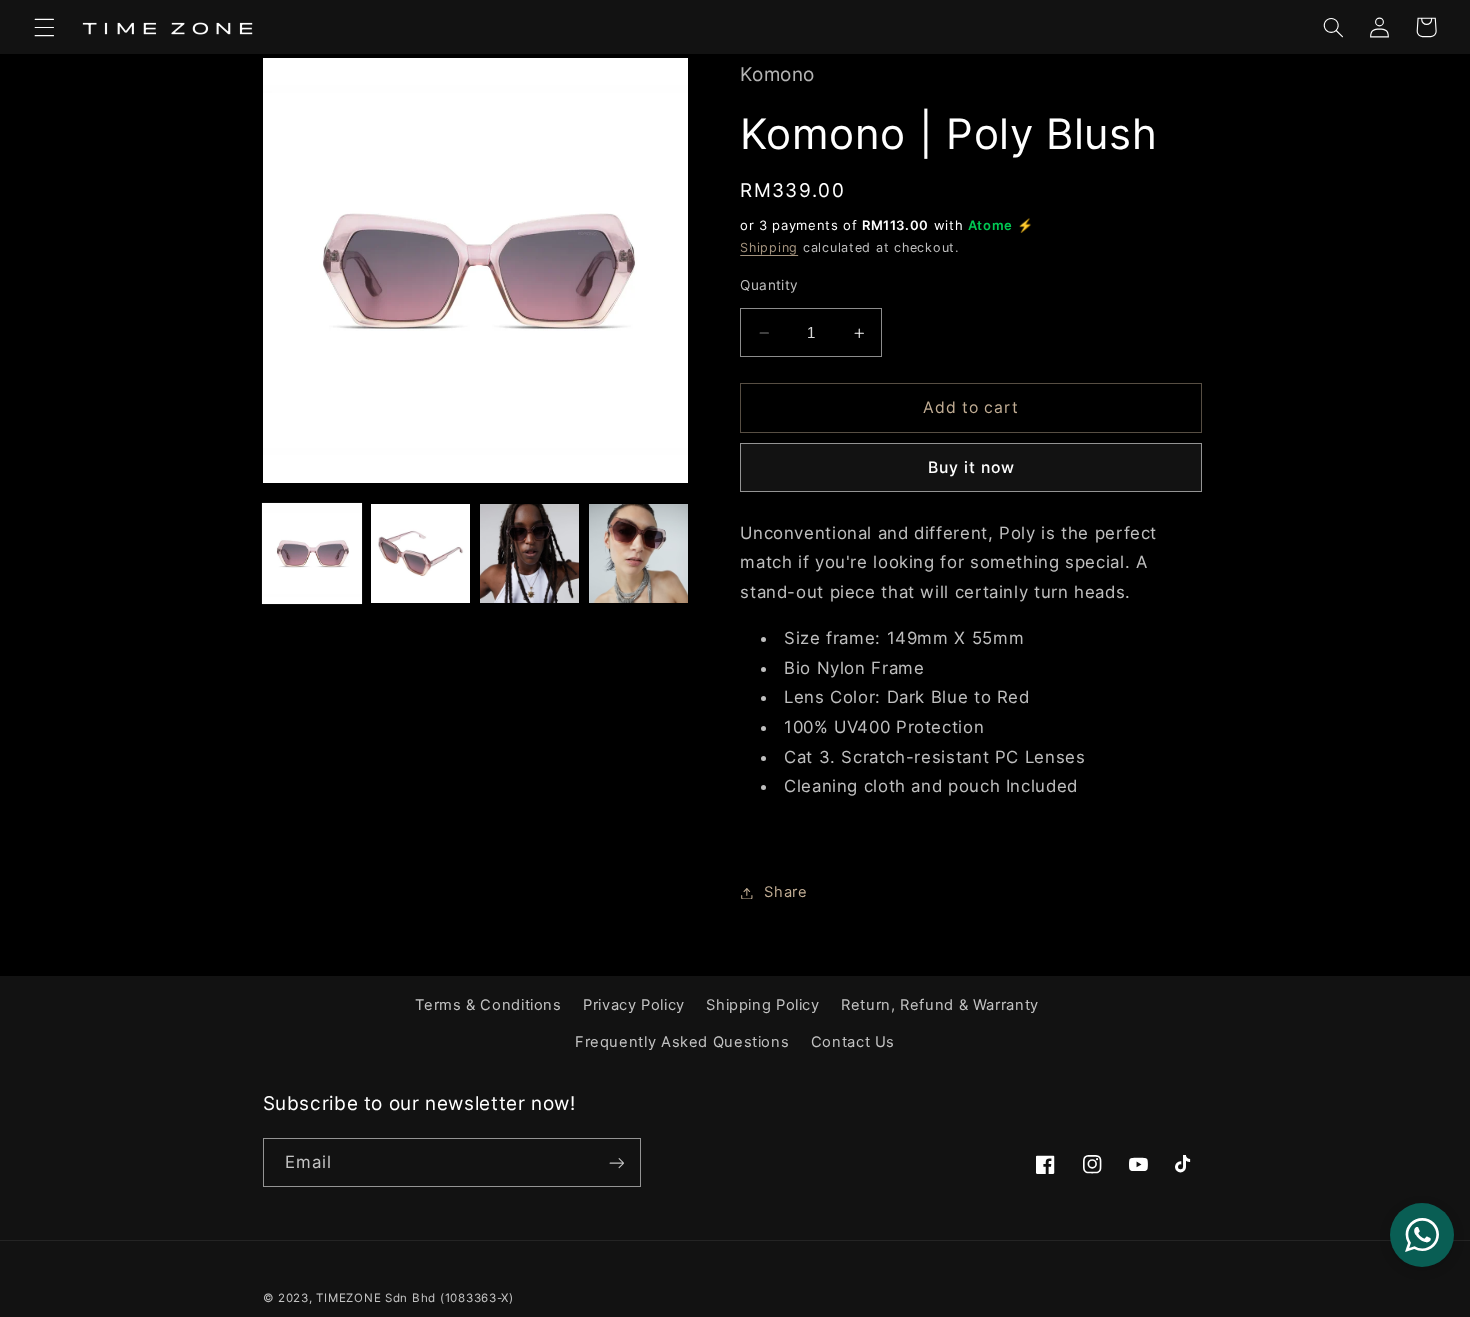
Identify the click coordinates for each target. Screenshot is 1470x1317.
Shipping (769, 248)
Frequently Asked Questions (682, 1042)
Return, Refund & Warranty (940, 1005)
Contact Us (853, 1042)
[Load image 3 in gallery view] (529, 553)
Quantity (769, 285)
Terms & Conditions (488, 1005)
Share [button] (785, 892)
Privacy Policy (634, 1005)
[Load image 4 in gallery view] (638, 553)
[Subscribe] (616, 1162)
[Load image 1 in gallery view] (312, 553)
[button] (44, 27)
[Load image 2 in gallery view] (420, 553)
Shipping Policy (762, 1005)
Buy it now (972, 467)
